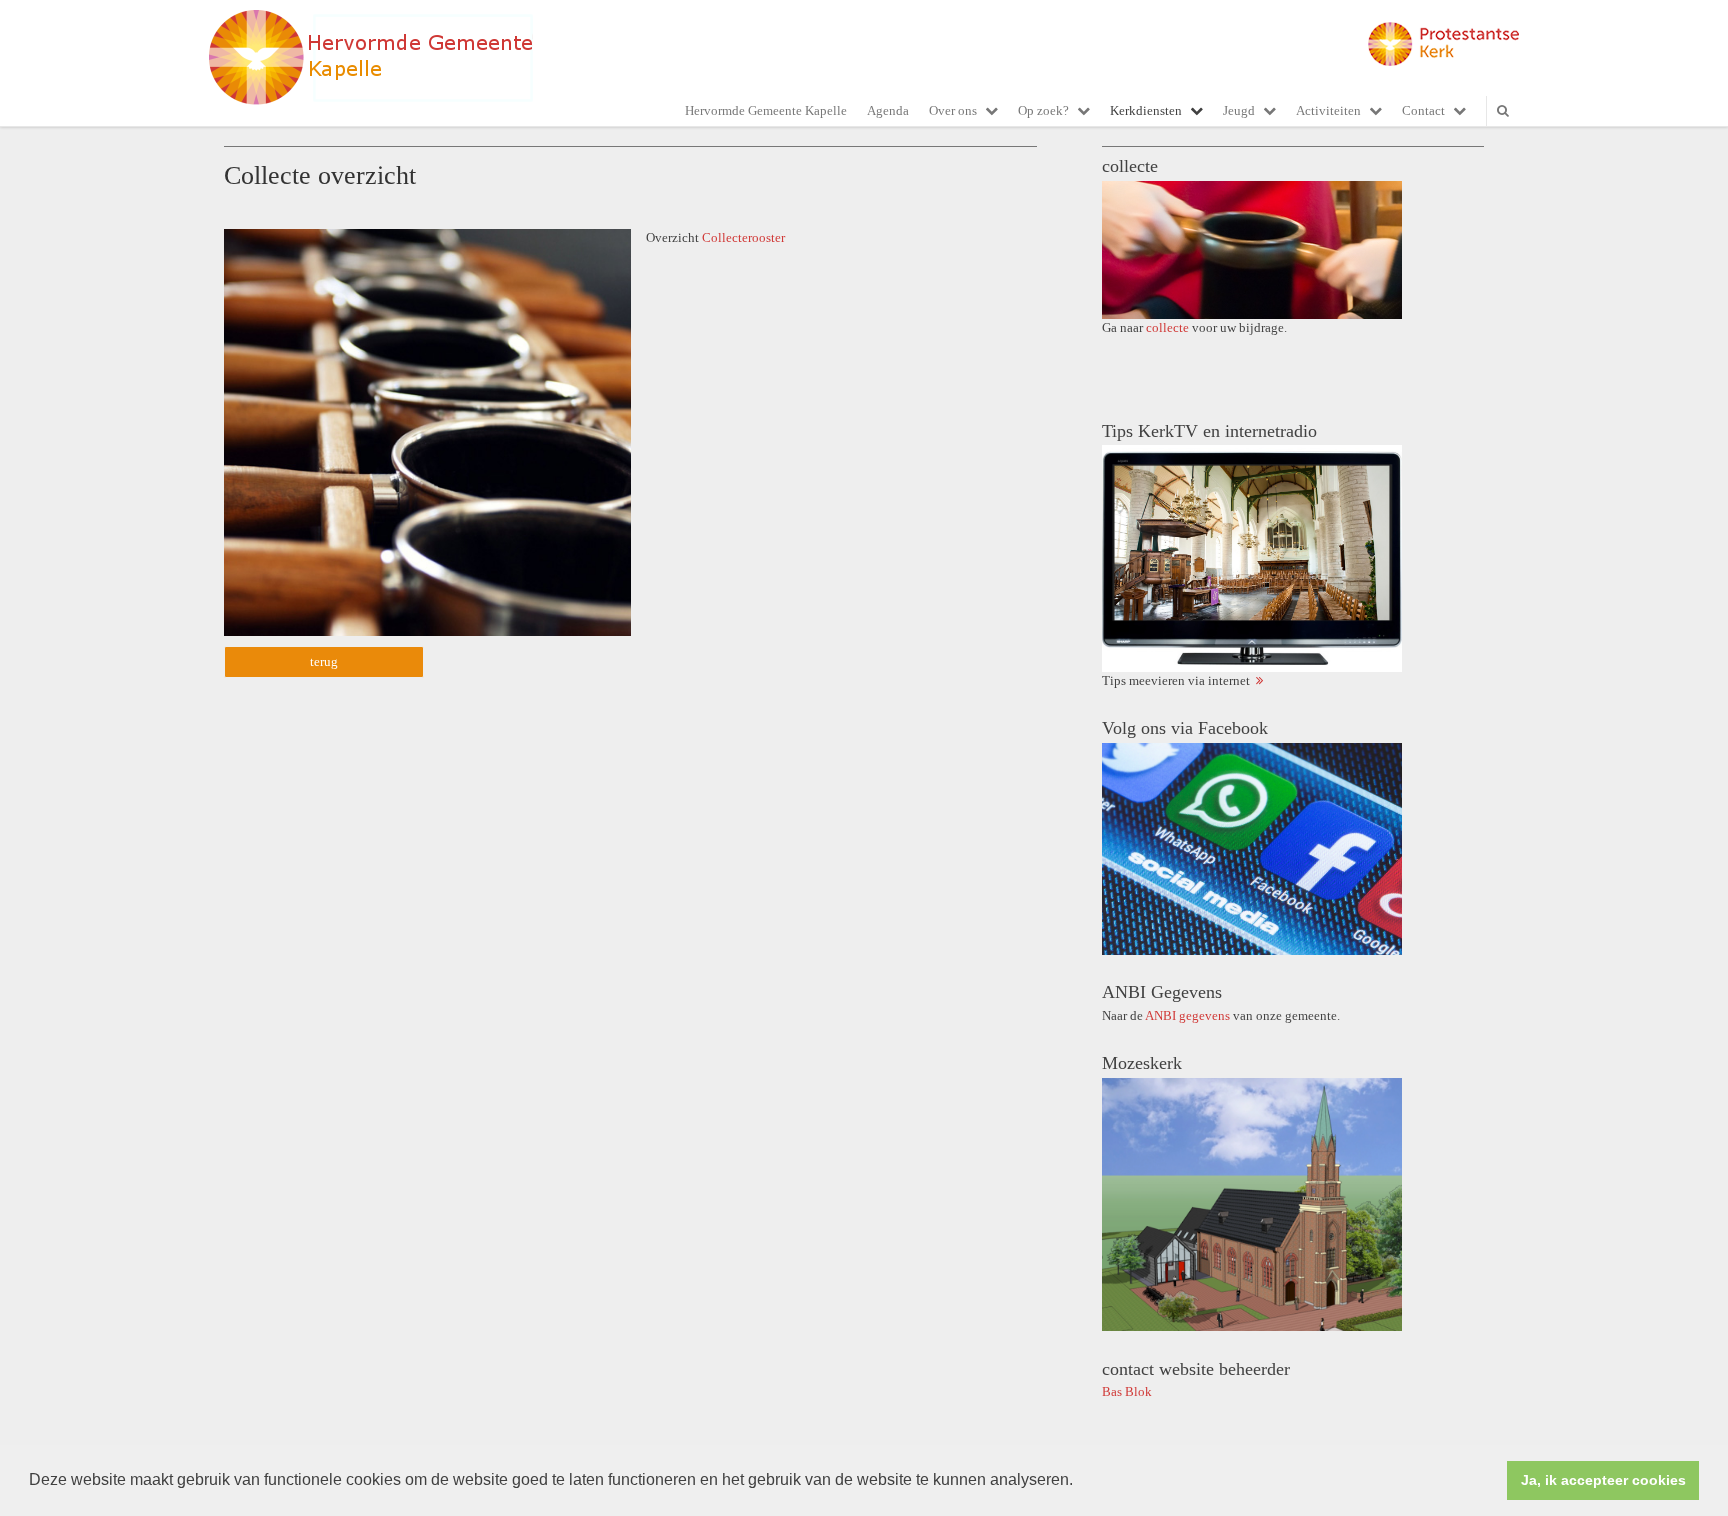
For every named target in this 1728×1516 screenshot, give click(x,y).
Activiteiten (1328, 110)
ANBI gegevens (1187, 1015)
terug (324, 661)
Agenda (888, 110)
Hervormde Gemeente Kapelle (766, 110)
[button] (1080, 1482)
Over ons (953, 110)
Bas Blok (1127, 1391)
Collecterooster (745, 237)
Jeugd (1239, 110)
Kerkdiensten (1146, 110)
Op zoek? (1043, 110)
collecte (1167, 327)
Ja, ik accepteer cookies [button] (1603, 1480)
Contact (1423, 110)
